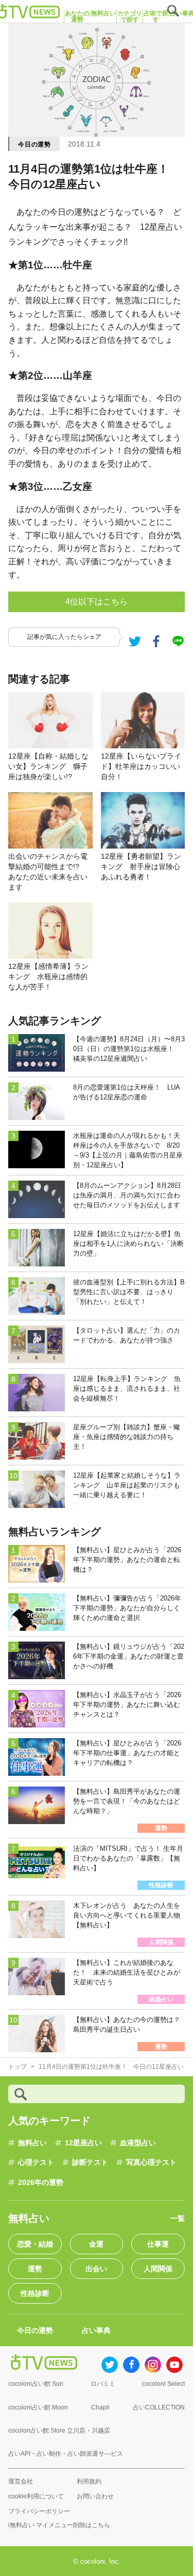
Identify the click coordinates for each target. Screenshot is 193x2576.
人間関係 (158, 2269)
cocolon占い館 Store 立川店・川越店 (59, 2431)
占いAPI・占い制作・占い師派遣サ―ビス (66, 2454)
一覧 (178, 2218)
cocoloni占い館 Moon (38, 2407)
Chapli (100, 2407)
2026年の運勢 (41, 2182)
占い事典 (96, 2330)
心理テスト (36, 2162)
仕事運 (158, 2244)
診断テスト (90, 2162)
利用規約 (89, 2481)
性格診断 (35, 2293)
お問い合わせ (95, 2496)
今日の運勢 (34, 144)
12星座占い (83, 2143)
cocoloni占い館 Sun (36, 2384)
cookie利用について (36, 2496)
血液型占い (138, 2143)
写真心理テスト (151, 2162)
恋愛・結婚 (35, 2244)
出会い (96, 2269)
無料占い (32, 2143)
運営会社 (21, 2481)
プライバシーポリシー (39, 2511)
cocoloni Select (163, 2384)
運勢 (35, 2269)
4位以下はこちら (97, 602)
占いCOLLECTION (159, 2407)
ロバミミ (103, 2384)
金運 (96, 2244)
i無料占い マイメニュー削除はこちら (59, 2525)
